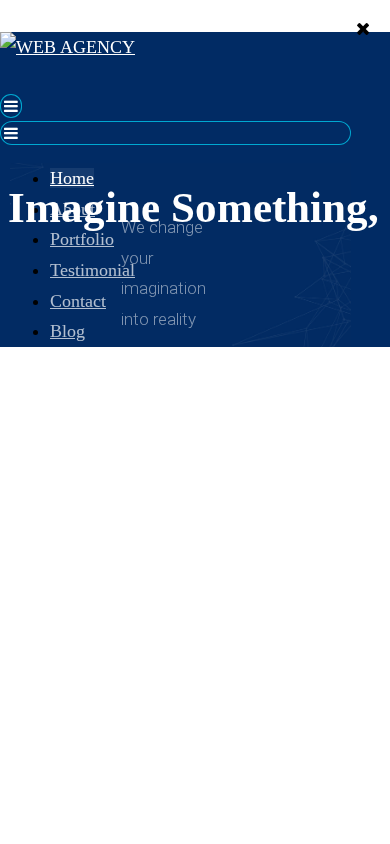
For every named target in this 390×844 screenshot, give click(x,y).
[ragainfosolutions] (67, 47)
